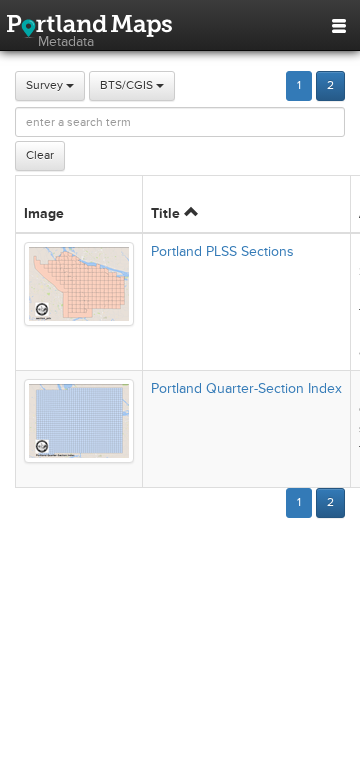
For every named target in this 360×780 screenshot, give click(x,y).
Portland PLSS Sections (222, 251)
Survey (46, 85)
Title (167, 213)
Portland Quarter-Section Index (246, 388)
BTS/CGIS (128, 85)
